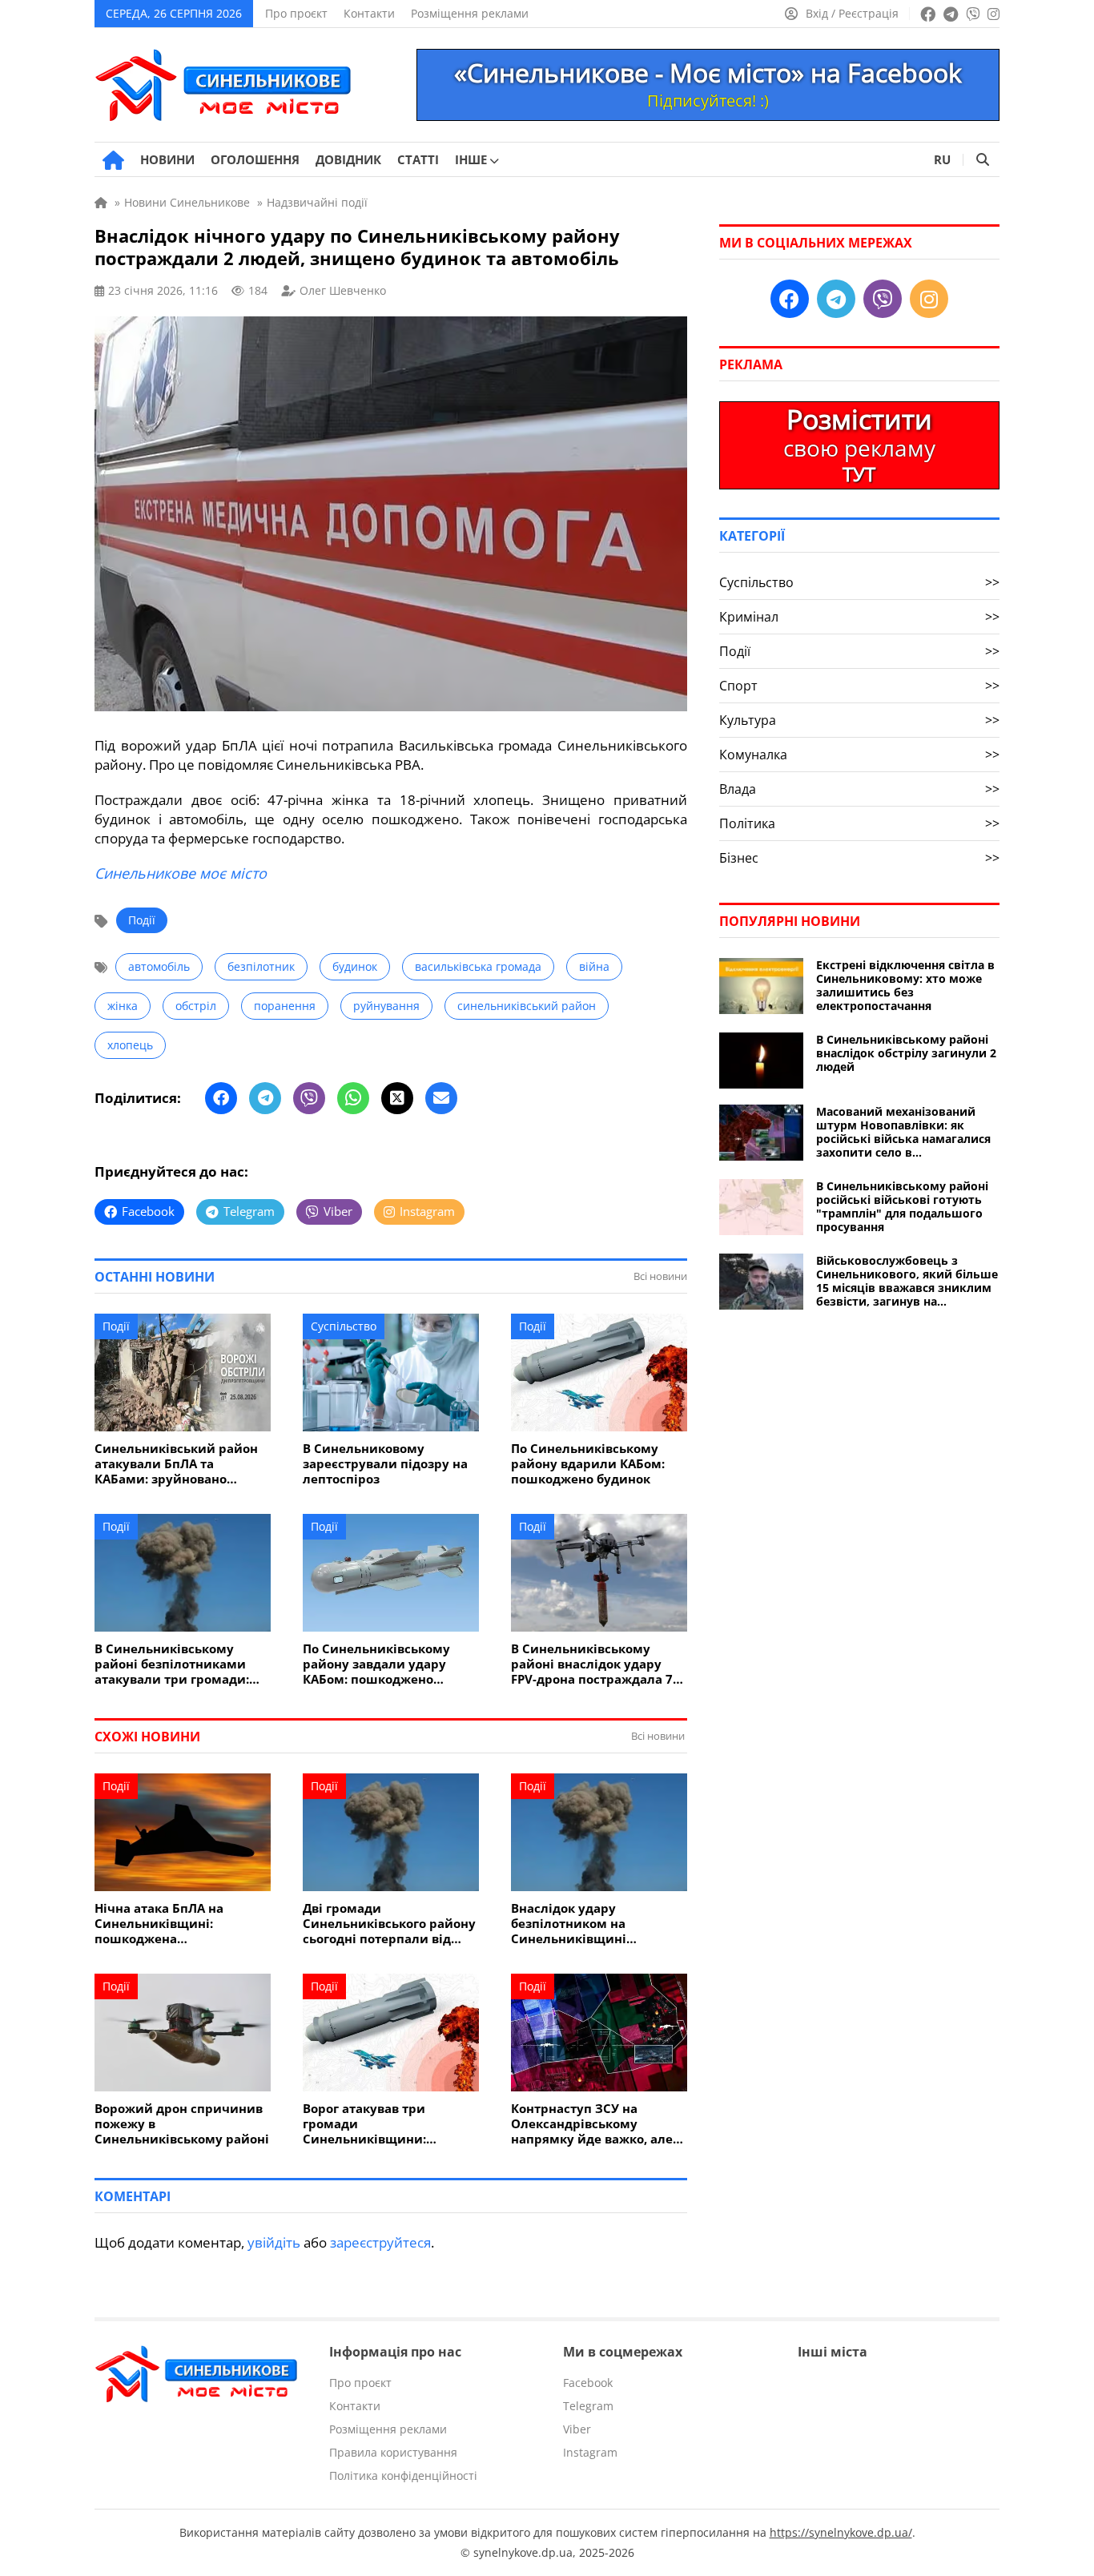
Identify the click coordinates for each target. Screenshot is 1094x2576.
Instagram (590, 2452)
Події (142, 920)
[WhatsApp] (353, 1098)
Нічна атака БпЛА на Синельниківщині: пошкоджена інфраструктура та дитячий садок (159, 1924)
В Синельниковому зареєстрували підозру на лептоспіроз (385, 1464)
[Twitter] (397, 1098)
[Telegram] (265, 1098)
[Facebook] (221, 1098)
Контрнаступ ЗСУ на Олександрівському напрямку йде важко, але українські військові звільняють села (592, 2124)
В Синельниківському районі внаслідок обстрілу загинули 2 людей (906, 1053)
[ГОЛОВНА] (113, 160)
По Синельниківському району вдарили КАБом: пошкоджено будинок (588, 1464)
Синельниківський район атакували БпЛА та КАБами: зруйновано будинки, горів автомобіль (179, 1464)
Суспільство (344, 1326)
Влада (859, 789)
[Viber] (309, 1098)
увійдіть (274, 2242)
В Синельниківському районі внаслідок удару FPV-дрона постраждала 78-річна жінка (597, 1664)
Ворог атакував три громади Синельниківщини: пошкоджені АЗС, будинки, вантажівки (388, 2124)
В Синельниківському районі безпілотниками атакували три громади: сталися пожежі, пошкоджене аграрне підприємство (172, 1664)
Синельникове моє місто (181, 873)
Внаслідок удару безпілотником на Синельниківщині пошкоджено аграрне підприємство (579, 1924)
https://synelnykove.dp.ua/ (841, 2532)
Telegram (588, 2406)
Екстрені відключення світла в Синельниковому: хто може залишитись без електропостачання (905, 985)
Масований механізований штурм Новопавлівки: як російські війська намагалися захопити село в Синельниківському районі (903, 1132)
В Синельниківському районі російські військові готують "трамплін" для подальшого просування (902, 1206)
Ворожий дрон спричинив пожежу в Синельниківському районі (182, 2124)
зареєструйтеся (380, 2242)
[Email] (441, 1098)
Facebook (588, 2383)
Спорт (859, 686)
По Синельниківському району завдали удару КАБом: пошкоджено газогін (376, 1664)
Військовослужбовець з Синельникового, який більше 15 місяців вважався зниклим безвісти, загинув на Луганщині (907, 1281)
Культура (859, 720)
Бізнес (859, 858)
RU (942, 159)
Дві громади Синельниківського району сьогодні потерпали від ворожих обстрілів (389, 1924)
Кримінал (859, 617)
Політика (859, 823)
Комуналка (859, 755)
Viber (577, 2429)
